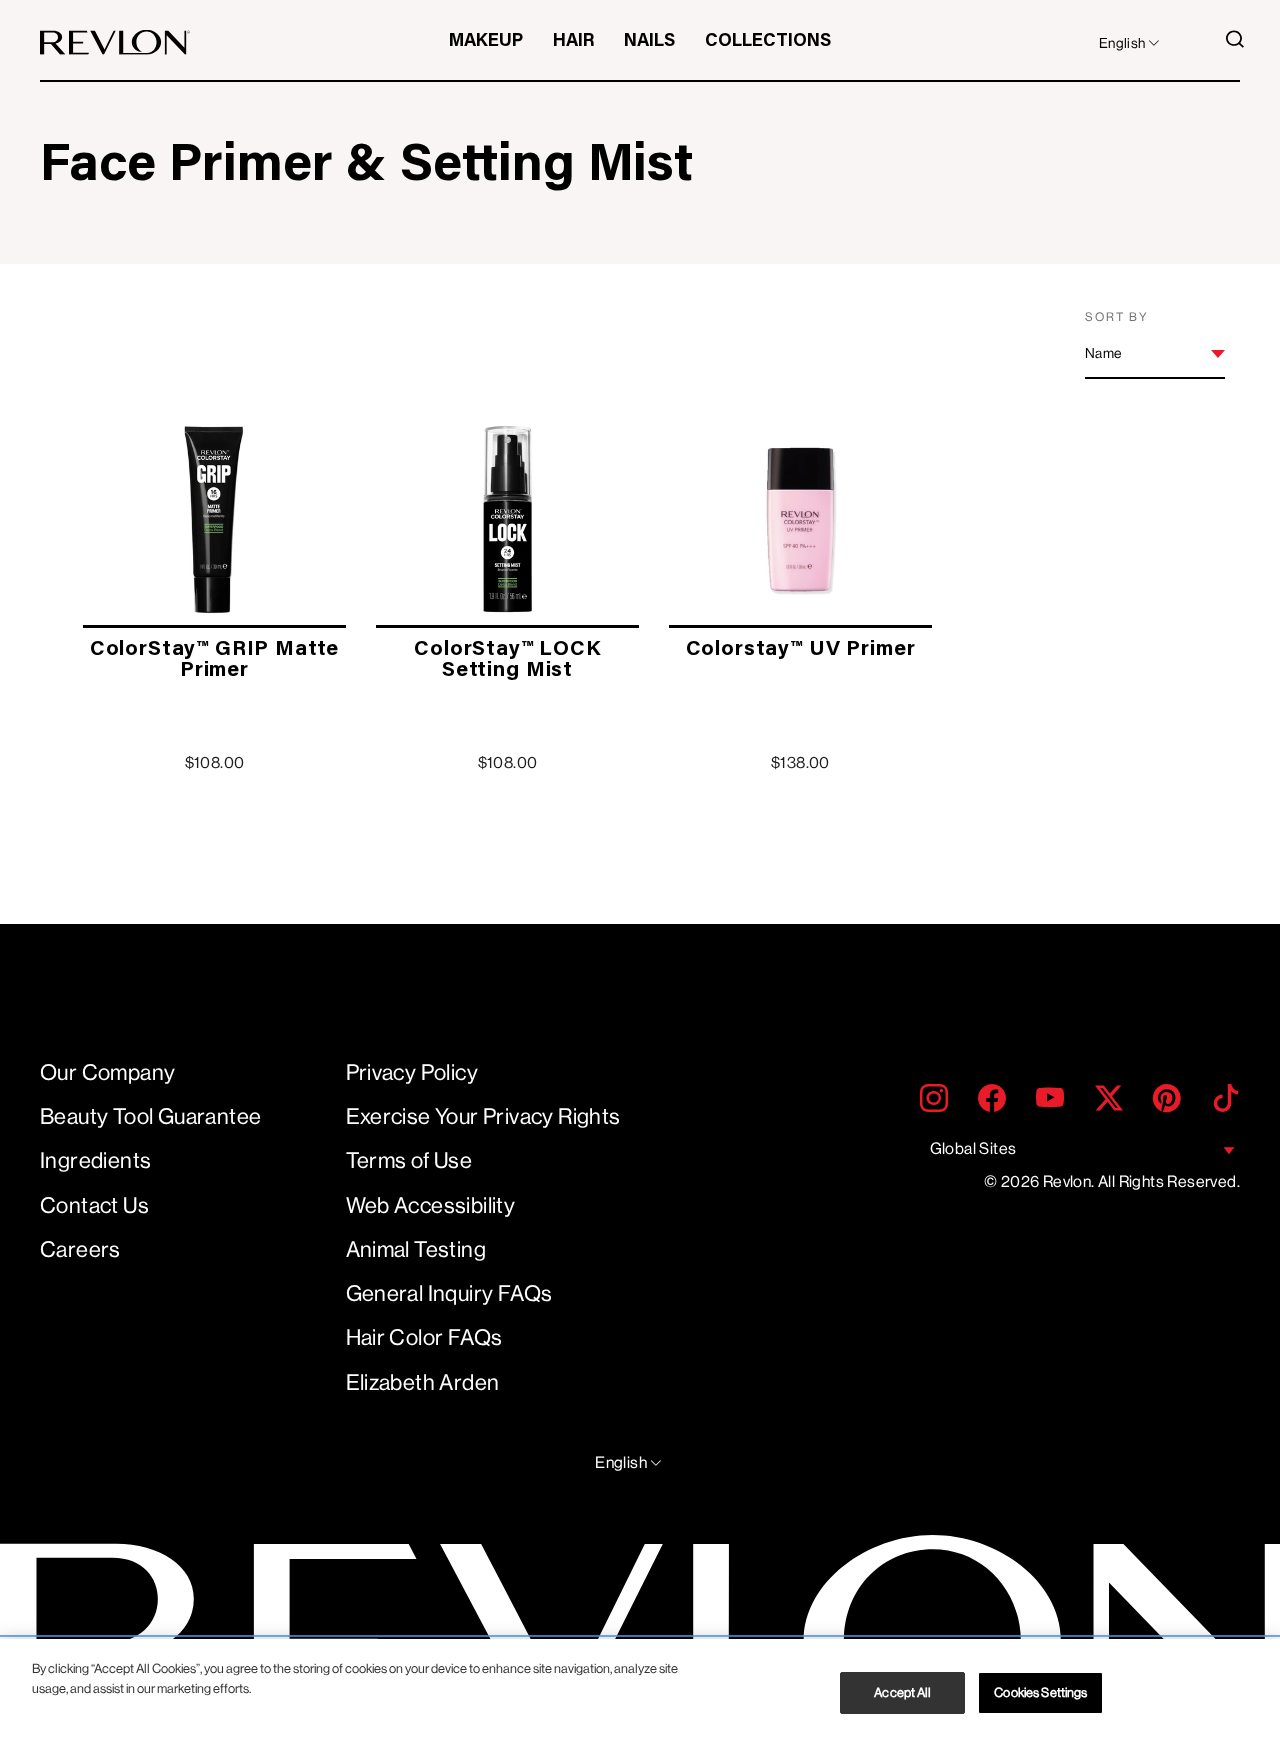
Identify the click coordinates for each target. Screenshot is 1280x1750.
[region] (640, 1694)
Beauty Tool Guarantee (150, 1116)
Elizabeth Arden (423, 1382)
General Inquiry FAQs (449, 1293)
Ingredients (95, 1160)
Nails (649, 42)
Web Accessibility (431, 1205)
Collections (768, 42)
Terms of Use (409, 1160)
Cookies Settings (1040, 1692)
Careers (80, 1249)
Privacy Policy (412, 1072)
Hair (573, 42)
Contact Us (94, 1205)
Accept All (902, 1692)
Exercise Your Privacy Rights (483, 1116)
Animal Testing (416, 1249)
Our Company (107, 1072)
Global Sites (973, 1148)
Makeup (486, 42)
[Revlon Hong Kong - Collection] (115, 42)
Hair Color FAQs (424, 1337)
